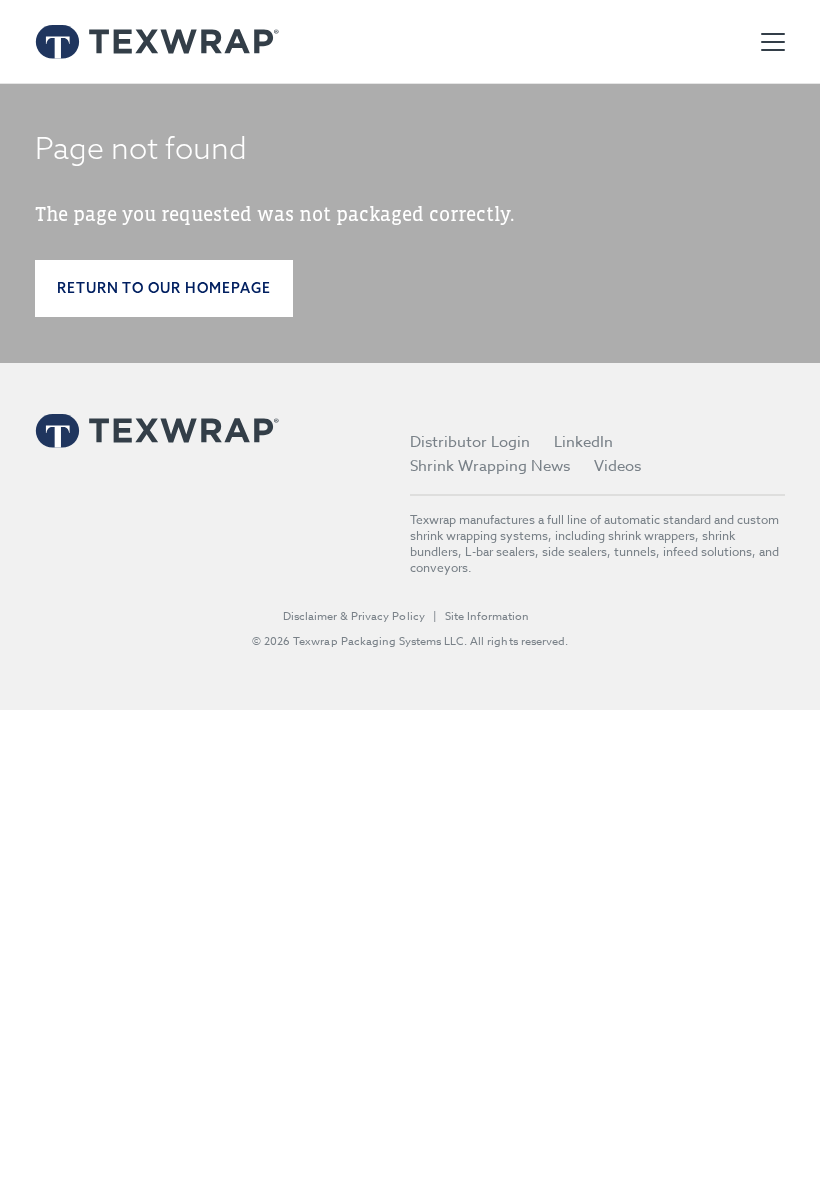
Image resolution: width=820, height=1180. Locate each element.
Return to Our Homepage (164, 288)
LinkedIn (583, 442)
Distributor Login (470, 442)
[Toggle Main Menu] (773, 42)
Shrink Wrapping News (490, 466)
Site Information (487, 616)
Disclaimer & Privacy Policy (354, 616)
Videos (617, 466)
